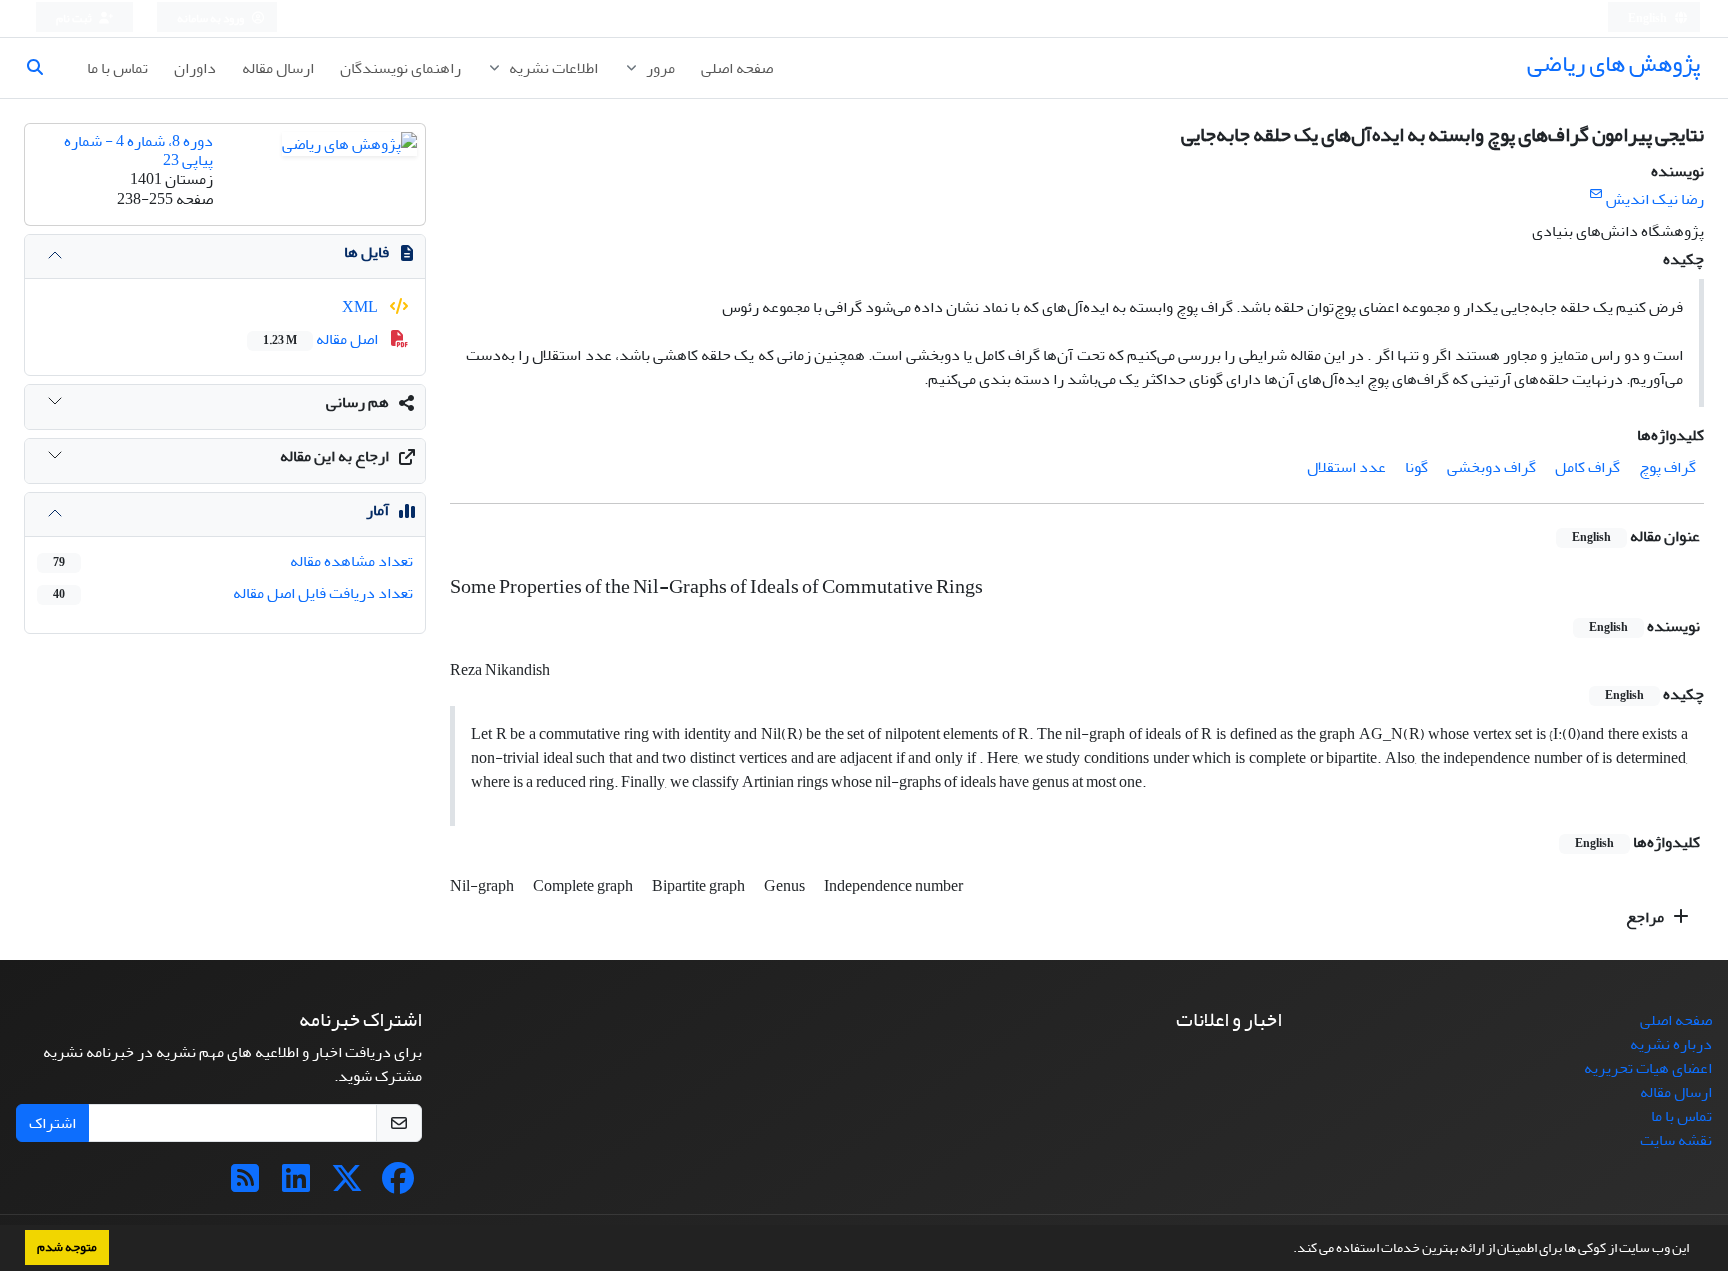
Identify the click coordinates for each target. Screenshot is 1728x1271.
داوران (195, 68)
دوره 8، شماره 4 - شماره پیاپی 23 (138, 150)
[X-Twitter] (347, 1185)
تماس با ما (117, 68)
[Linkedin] (296, 1185)
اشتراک (52, 1123)
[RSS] (245, 1185)
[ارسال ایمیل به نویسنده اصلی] (1595, 194)
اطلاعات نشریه (552, 68)
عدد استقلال (1346, 467)
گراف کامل (1587, 467)
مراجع (1646, 917)
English (1648, 18)
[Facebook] (398, 1185)
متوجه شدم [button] (67, 1247)
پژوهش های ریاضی (1613, 63)
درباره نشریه (1671, 1044)
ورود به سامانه (211, 18)
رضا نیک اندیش (1655, 199)
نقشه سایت (1676, 1140)
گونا (1416, 467)
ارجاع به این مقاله (334, 456)
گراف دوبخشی (1491, 467)
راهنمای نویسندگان (400, 68)
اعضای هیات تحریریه (1648, 1068)
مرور (659, 68)
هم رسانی (357, 402)
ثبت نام (75, 18)
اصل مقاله (322, 339)
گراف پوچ (1667, 467)
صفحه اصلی (737, 68)
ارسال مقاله (278, 68)
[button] (1288, 1250)
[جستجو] (43, 68)
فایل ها (366, 252)
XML (361, 307)
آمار (377, 510)
